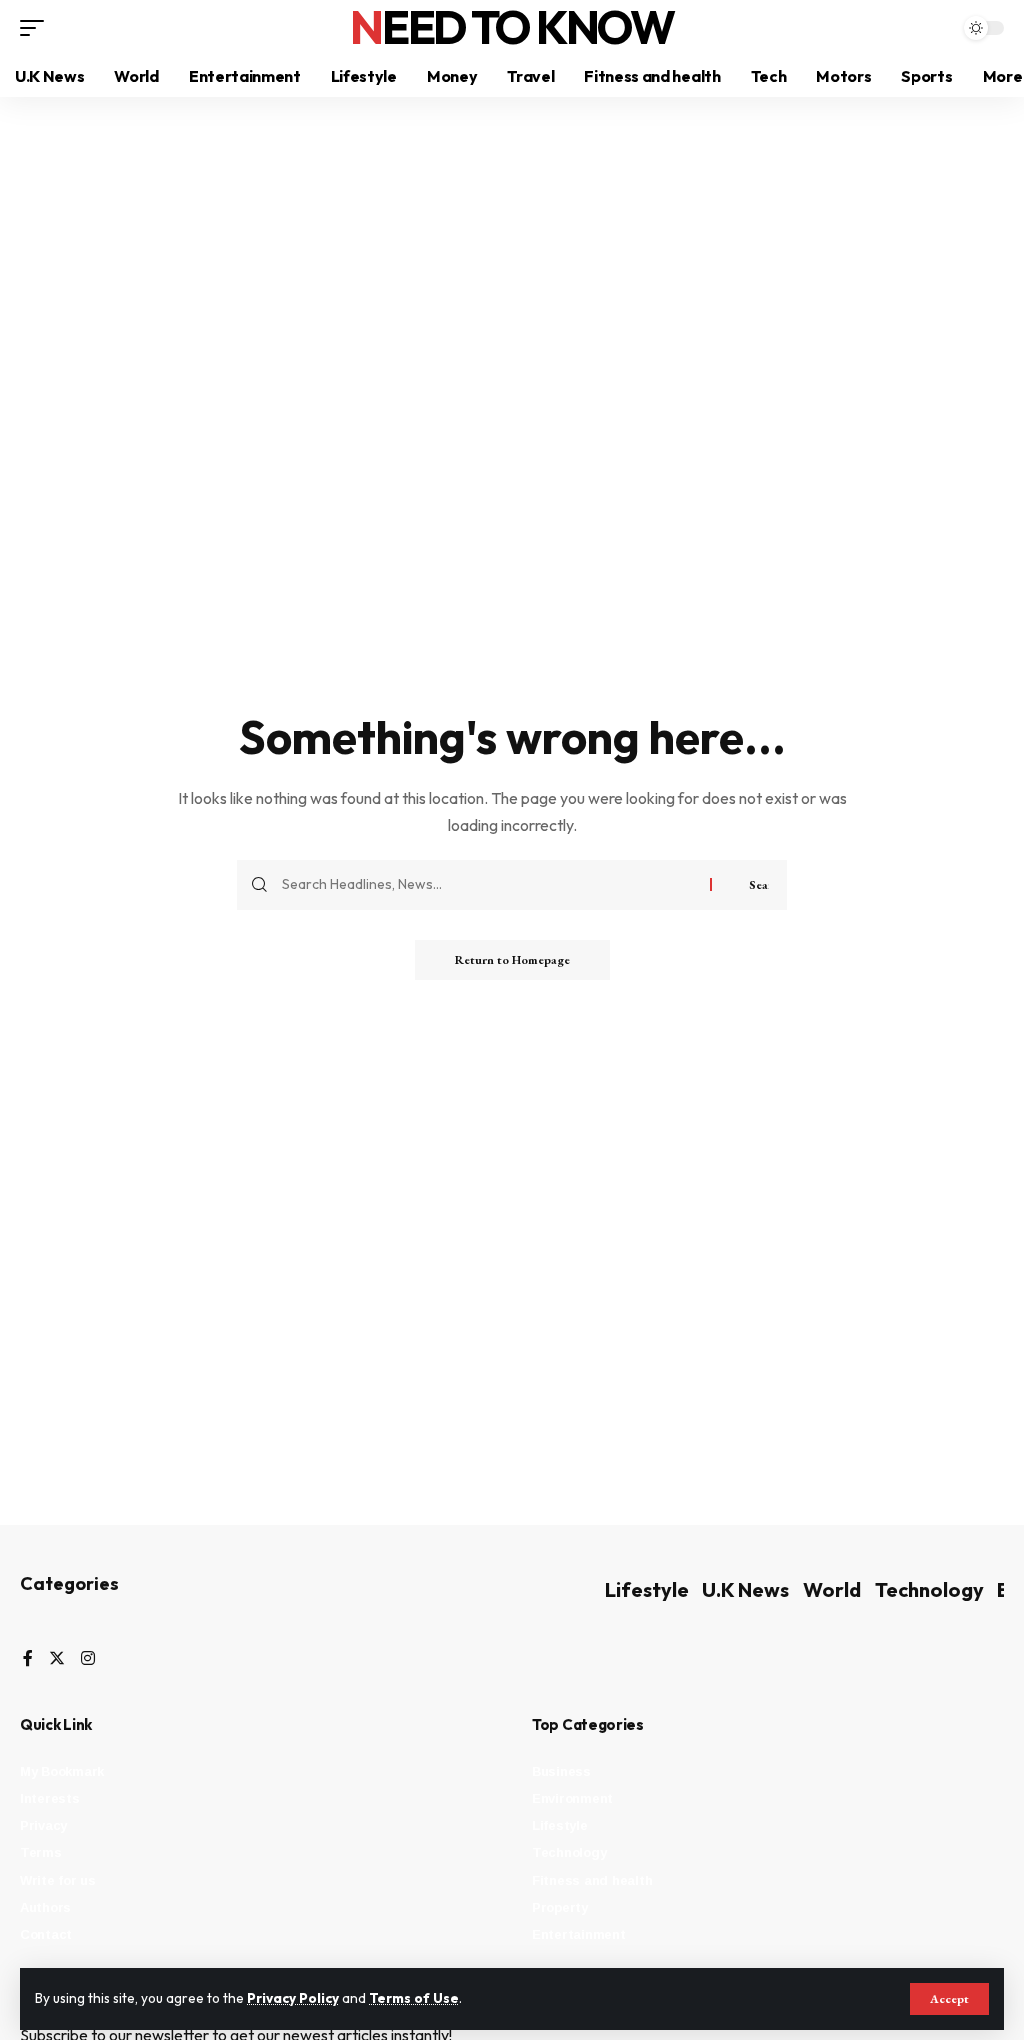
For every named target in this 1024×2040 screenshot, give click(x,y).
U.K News (745, 1589)
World (832, 1589)
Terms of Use (414, 1998)
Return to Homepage (512, 960)
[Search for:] (488, 885)
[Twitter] (57, 1659)
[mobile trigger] (37, 28)
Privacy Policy (293, 1998)
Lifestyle (647, 1589)
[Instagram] (88, 1659)
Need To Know (511, 27)
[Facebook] (28, 1659)
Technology (929, 1589)
